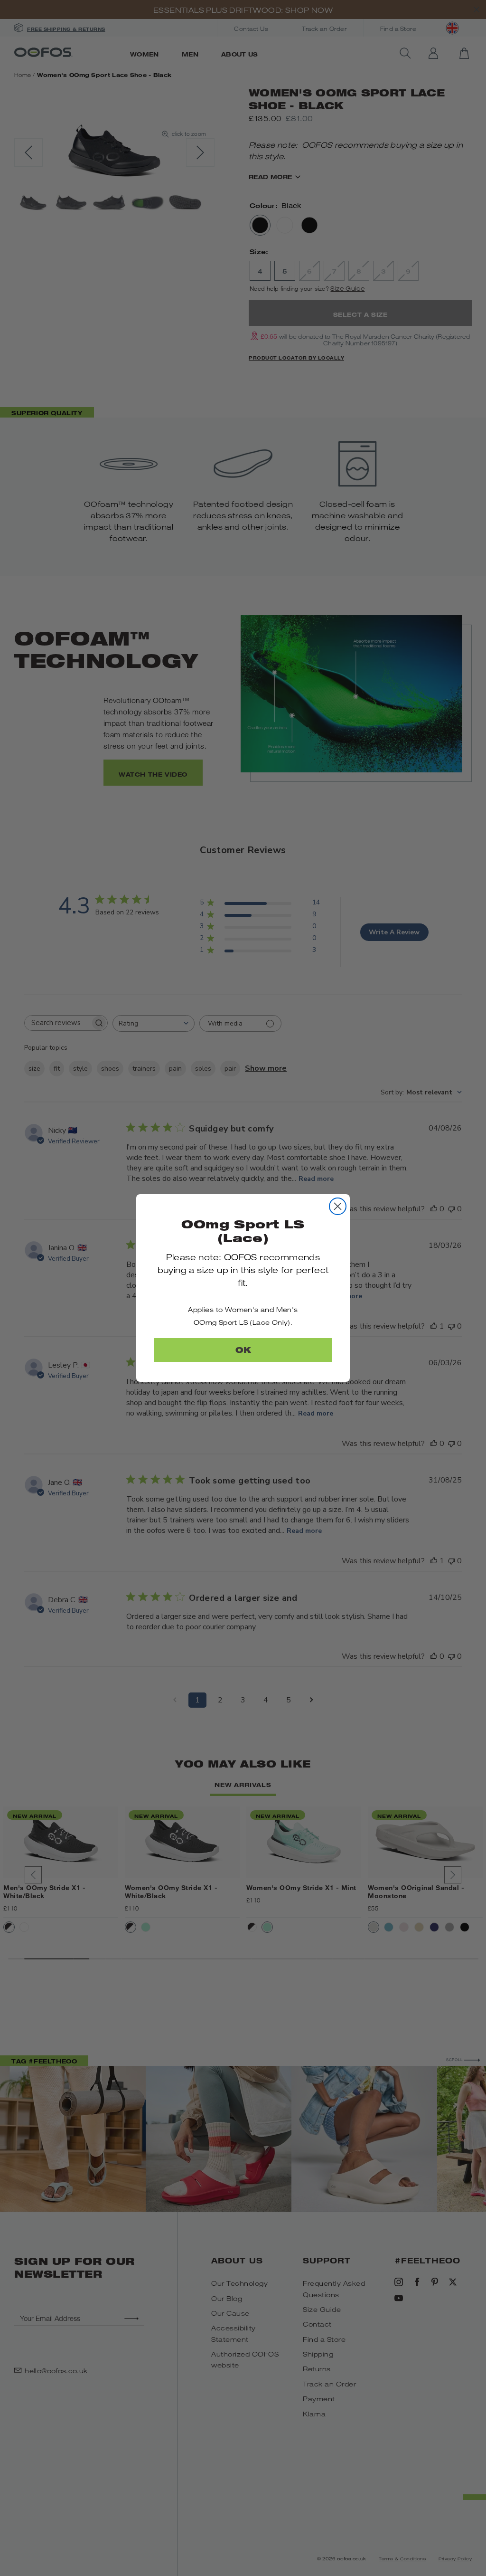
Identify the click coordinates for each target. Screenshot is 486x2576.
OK (243, 1350)
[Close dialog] (338, 1206)
